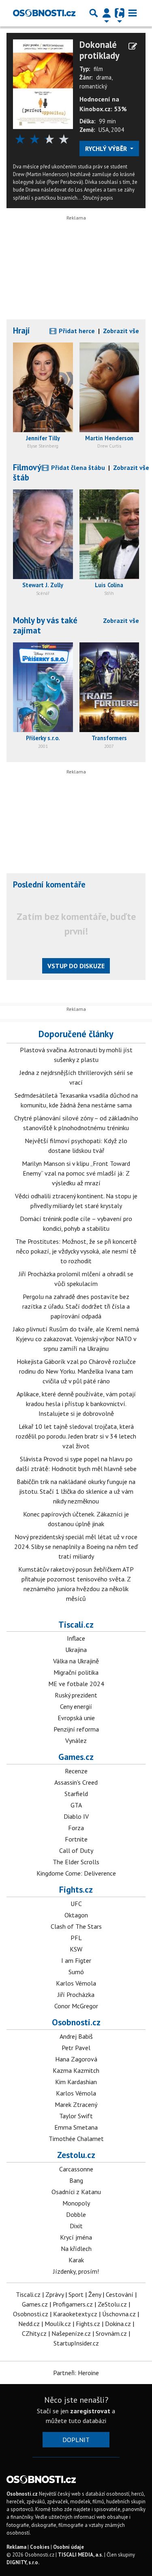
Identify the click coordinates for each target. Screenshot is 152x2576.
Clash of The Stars (76, 1926)
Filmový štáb (27, 472)
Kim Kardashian (76, 2082)
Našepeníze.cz (71, 2333)
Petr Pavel (76, 2048)
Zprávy (55, 2294)
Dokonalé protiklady (100, 50)
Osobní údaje (69, 2547)
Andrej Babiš (76, 2036)
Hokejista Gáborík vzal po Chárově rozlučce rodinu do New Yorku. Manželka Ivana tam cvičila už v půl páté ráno (76, 1371)
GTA (76, 1805)
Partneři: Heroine (76, 2373)
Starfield (76, 1794)
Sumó (76, 1972)
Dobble (76, 2214)
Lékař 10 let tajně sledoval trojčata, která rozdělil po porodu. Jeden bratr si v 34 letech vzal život (76, 1436)
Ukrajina (76, 1650)
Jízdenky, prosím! (76, 2271)
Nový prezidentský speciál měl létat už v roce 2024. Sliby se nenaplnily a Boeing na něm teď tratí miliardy (76, 1546)
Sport (76, 2294)
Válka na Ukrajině (76, 1661)
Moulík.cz (58, 2324)
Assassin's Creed (76, 1782)
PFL (76, 1938)
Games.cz (76, 1757)
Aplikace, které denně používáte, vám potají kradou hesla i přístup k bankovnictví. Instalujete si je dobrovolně (76, 1404)
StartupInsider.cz (76, 2343)
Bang (76, 2180)
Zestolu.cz (76, 2155)
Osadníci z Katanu (76, 2192)
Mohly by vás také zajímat (45, 625)
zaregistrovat (90, 2411)
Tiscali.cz (76, 1624)
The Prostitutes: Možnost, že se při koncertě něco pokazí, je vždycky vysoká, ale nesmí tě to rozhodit (76, 1251)
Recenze (76, 1771)
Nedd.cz (29, 2324)
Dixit (76, 2226)
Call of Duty (76, 1850)
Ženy (95, 2294)
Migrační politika (76, 1672)
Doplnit (76, 2440)
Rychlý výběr (107, 149)
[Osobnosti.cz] (44, 13)
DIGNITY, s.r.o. (23, 2562)
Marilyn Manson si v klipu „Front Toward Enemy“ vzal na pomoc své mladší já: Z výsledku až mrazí (76, 1173)
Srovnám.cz (111, 2333)
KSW (76, 1949)
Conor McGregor (76, 2006)
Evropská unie (76, 1718)
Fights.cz (76, 1889)
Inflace (76, 1638)
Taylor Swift (76, 2116)
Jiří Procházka (76, 1994)
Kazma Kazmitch (76, 2070)
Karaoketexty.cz (75, 2314)
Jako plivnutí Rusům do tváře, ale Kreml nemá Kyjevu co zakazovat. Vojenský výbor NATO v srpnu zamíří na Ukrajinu (76, 1339)
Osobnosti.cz (76, 2022)
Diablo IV (76, 1816)
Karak (76, 2260)
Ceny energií (76, 1706)
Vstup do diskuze (76, 966)
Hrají (21, 331)
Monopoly (76, 2203)
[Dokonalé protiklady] (43, 84)
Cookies (40, 2547)
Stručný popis (98, 198)
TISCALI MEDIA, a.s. (80, 2555)
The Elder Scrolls (76, 1862)
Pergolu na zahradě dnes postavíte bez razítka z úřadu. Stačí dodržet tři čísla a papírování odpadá (76, 1306)
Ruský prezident (76, 1695)
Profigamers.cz (73, 2304)
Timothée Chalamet (76, 2139)
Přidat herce (76, 331)
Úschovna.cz (119, 2314)
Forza (76, 1828)
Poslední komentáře (49, 884)
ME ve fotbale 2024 (76, 1684)
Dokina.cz (118, 2324)
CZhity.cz (34, 2333)
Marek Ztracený (76, 2104)
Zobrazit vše (121, 331)
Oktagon (76, 1915)
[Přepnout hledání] (94, 13)
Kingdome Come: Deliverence (76, 1873)
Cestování (120, 2294)
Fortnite (76, 1839)
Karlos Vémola (76, 1983)
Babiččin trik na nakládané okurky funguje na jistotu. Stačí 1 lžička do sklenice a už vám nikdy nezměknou (76, 1491)
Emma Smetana (76, 2127)
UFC (76, 1904)
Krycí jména (76, 2237)
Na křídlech (76, 2249)
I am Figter (76, 1960)
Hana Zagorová (76, 2059)
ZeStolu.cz (112, 2304)
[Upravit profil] (133, 46)
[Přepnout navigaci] (107, 13)
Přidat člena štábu (77, 467)
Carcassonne (76, 2169)
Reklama (16, 2547)
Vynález (76, 1740)
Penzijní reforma (76, 1729)
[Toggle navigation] (133, 13)
